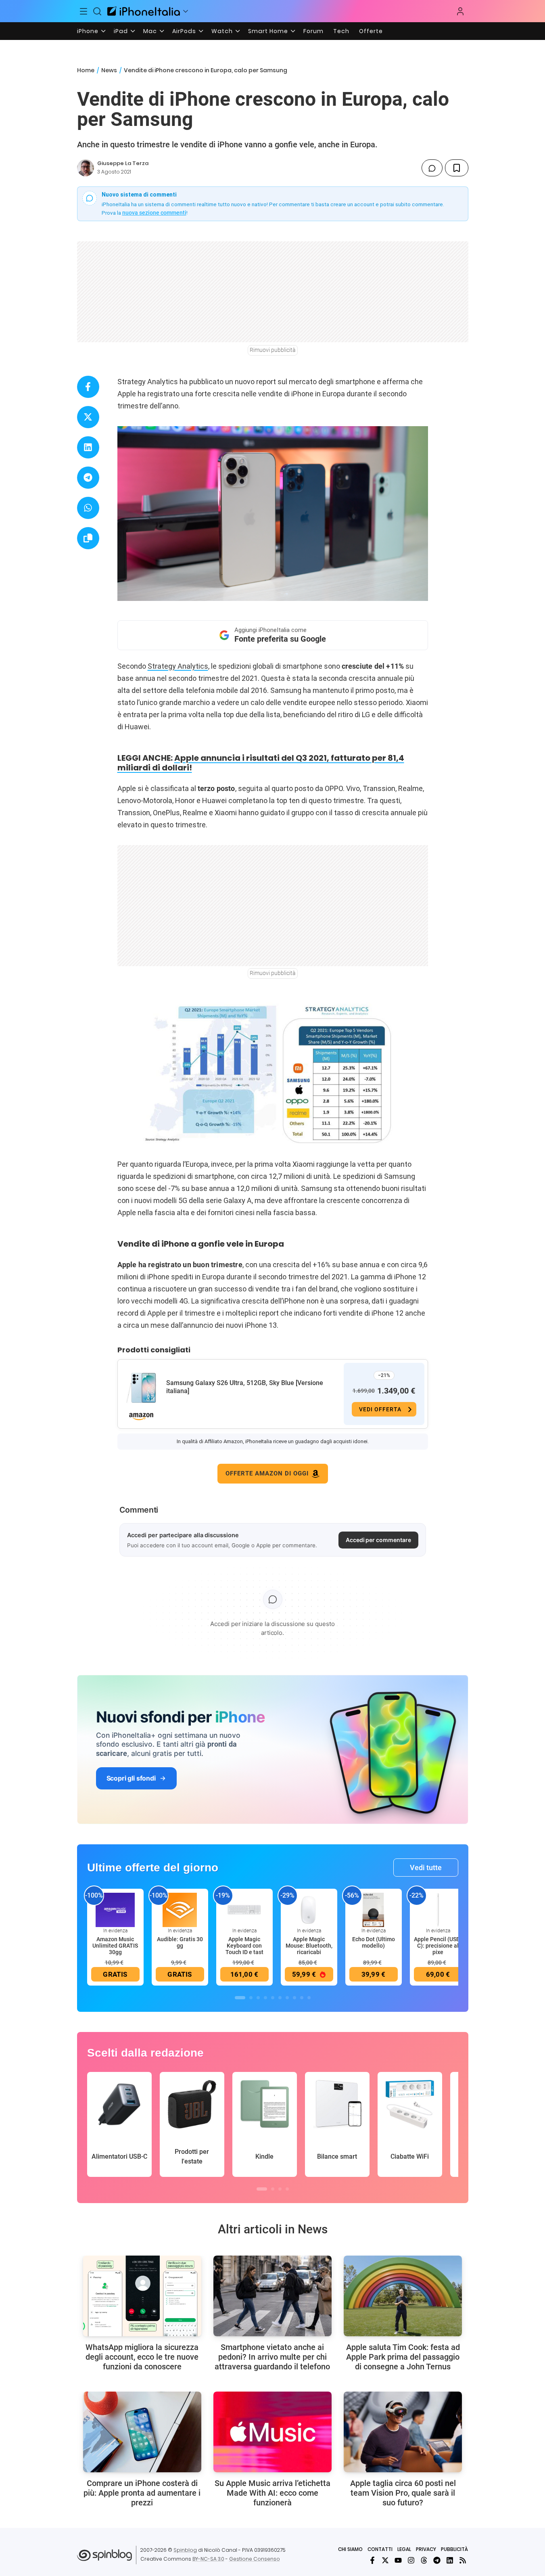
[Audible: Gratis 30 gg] (180, 1910)
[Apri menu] (186, 11)
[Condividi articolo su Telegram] (88, 478)
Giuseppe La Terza (123, 163)
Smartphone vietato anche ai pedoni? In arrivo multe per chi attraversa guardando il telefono (272, 2357)
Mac (150, 31)
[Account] (460, 11)
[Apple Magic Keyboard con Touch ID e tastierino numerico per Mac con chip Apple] (244, 1910)
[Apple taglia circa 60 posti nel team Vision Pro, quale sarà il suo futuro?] (403, 2432)
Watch (222, 31)
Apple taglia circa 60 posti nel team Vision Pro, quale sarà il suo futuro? (403, 2493)
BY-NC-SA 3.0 (208, 2559)
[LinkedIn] (450, 2560)
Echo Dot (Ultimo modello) (374, 1942)
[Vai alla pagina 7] (287, 1998)
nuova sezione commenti (154, 213)
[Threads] (424, 2560)
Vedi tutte (426, 1868)
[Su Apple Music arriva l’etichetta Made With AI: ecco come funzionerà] (272, 2432)
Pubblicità (454, 2549)
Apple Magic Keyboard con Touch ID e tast (244, 1946)
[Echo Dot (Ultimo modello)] (374, 1910)
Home (86, 70)
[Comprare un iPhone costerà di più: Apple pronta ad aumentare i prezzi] (142, 2432)
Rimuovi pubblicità (273, 350)
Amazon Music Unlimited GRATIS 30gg (115, 1946)
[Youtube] (398, 2560)
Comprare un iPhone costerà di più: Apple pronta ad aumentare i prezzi (142, 2493)
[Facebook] (372, 2560)
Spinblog (185, 2550)
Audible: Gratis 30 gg (180, 1942)
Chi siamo (350, 2549)
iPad (121, 31)
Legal (404, 2549)
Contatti (380, 2549)
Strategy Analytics (178, 666)
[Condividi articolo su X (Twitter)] (88, 417)
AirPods (184, 31)
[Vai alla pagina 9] (302, 1998)
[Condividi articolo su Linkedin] (88, 447)
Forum (313, 31)
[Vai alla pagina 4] (265, 1998)
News (109, 70)
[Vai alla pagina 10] (309, 1998)
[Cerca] (97, 11)
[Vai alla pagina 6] (280, 1998)
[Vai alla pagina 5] (273, 1998)
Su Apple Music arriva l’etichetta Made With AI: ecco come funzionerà (272, 2493)
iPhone (88, 31)
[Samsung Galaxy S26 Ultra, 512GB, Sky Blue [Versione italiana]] (141, 1388)
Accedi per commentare (378, 1540)
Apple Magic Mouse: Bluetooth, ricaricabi (309, 1946)
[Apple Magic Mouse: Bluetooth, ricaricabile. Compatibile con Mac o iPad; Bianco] (309, 1910)
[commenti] (432, 168)
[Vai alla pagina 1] (240, 1998)
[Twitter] (385, 2560)
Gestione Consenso (255, 2559)
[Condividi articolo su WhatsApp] (88, 508)
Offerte (371, 31)
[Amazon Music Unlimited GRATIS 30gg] (115, 1910)
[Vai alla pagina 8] (294, 1998)
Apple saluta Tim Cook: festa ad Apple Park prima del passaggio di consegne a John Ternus (403, 2357)
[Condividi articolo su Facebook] (88, 387)
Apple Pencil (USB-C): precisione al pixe (438, 1946)
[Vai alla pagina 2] (251, 1998)
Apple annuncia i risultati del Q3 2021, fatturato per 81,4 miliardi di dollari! (261, 763)
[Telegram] (437, 2560)
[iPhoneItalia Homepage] (144, 11)
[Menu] (84, 11)
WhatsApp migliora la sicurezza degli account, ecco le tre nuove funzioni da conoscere (142, 2357)
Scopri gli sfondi (131, 1778)
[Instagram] (411, 2560)
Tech (341, 31)
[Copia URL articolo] (88, 538)
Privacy (426, 2549)
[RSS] (463, 2560)
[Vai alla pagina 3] (258, 1998)
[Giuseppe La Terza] (86, 168)
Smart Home (268, 31)
